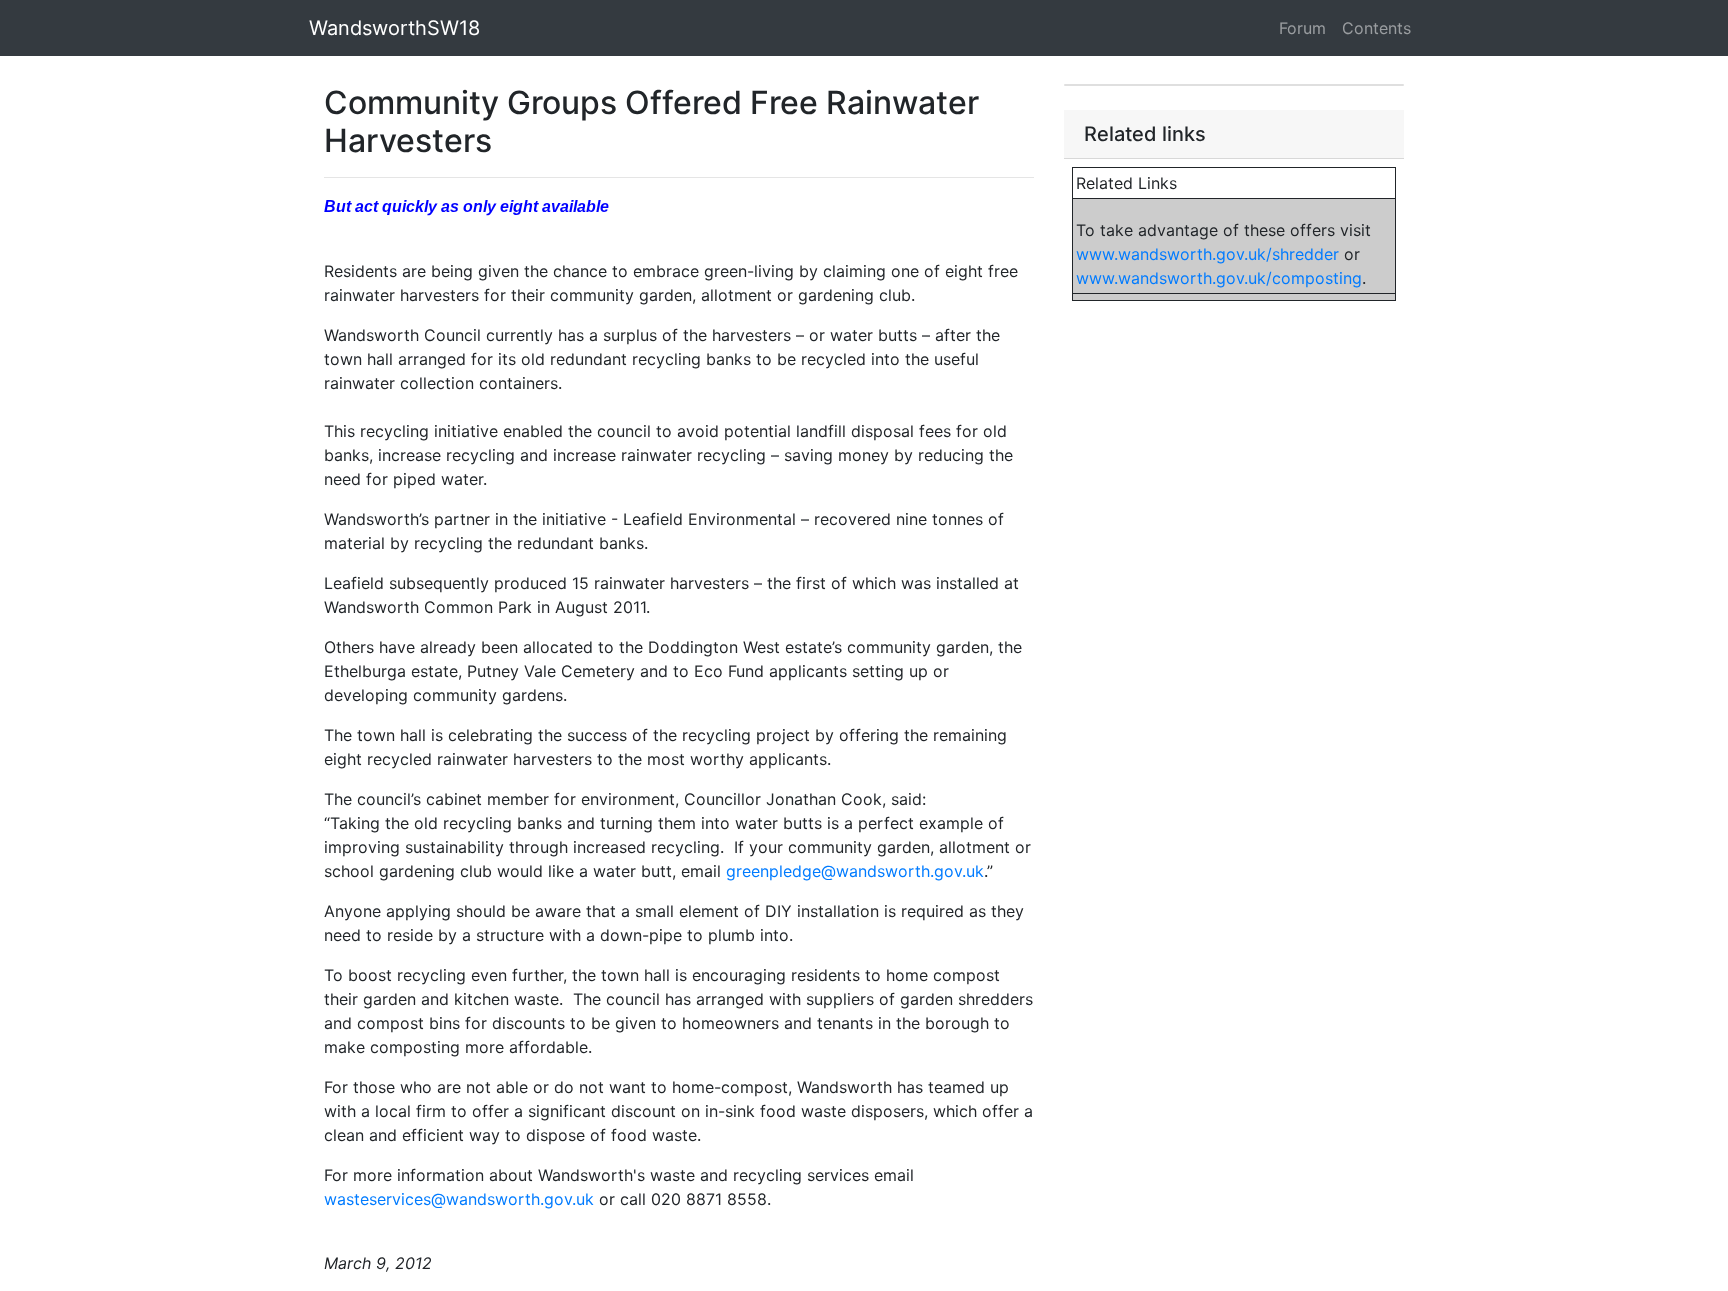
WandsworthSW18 (394, 28)
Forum (1302, 28)
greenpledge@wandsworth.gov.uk (855, 871)
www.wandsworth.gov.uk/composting (1219, 278)
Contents (1376, 28)
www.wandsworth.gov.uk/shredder (1207, 254)
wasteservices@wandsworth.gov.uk (459, 1199)
